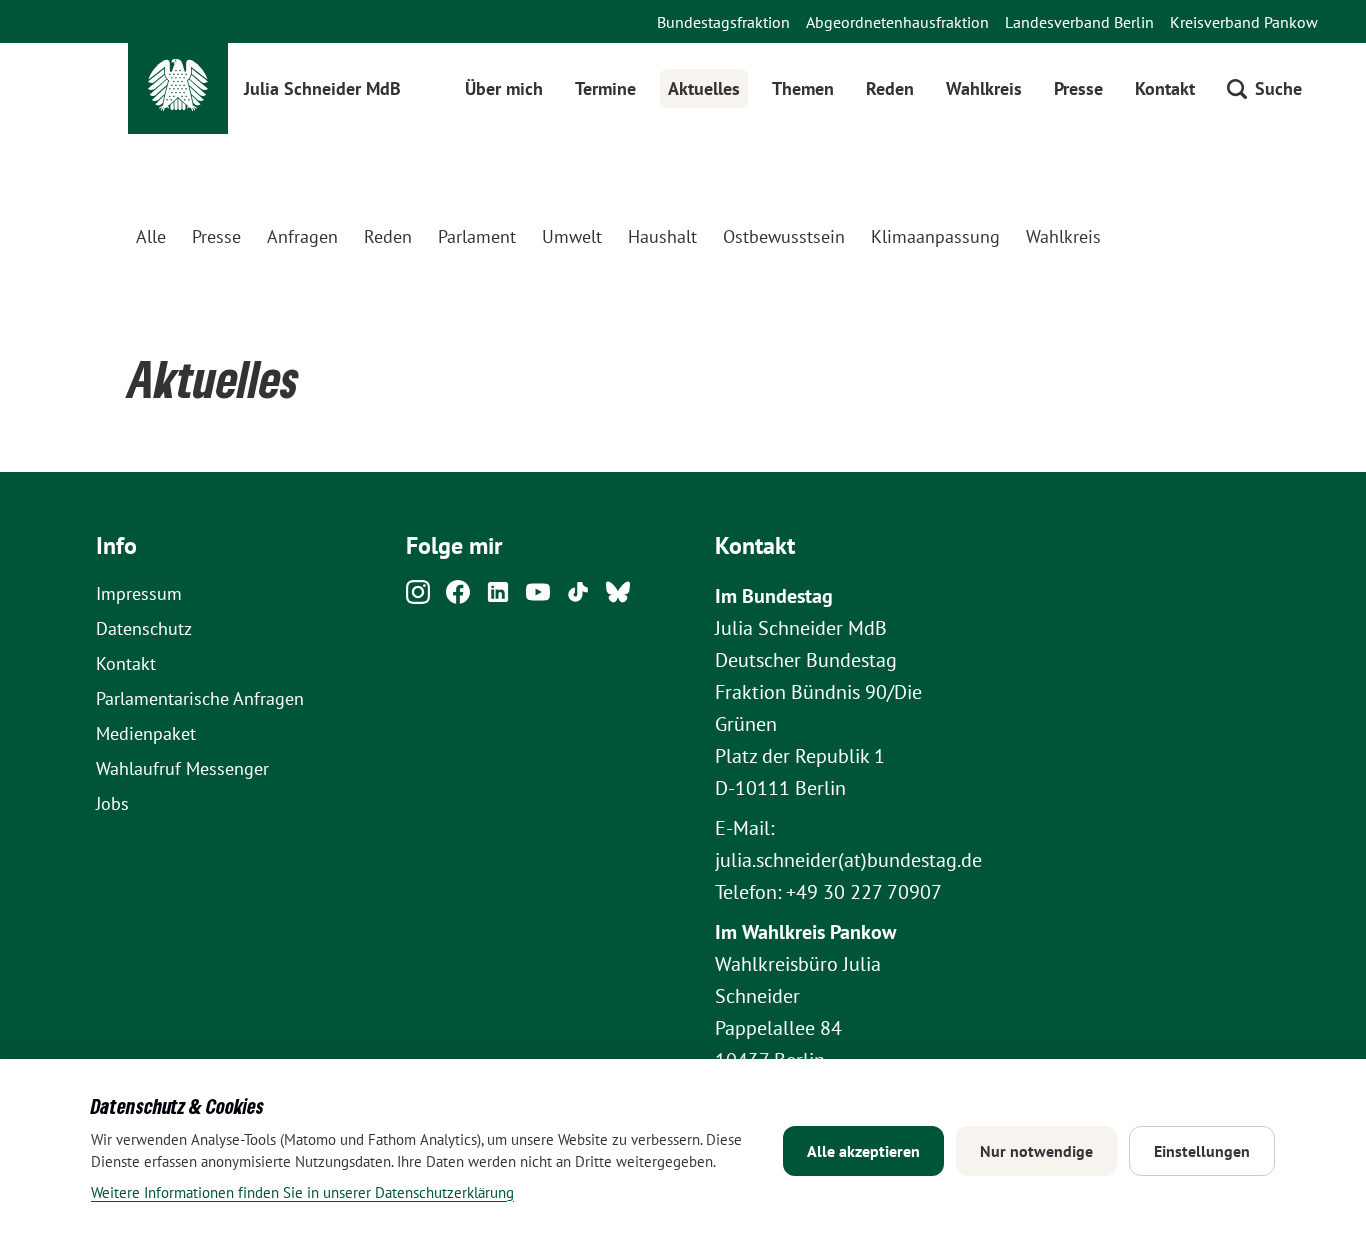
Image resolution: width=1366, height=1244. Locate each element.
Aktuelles (704, 88)
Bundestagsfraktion (723, 22)
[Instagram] (418, 597)
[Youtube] (538, 597)
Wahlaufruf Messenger (182, 768)
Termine (605, 88)
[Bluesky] (618, 597)
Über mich (504, 88)
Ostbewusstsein (784, 236)
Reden (890, 88)
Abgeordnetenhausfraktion (897, 22)
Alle (151, 236)
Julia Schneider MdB (322, 88)
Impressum (139, 593)
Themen (803, 88)
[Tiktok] (578, 597)
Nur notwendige (1036, 1151)
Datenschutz (144, 628)
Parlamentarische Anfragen (200, 698)
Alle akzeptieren (863, 1151)
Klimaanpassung (935, 236)
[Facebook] (458, 597)
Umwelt (572, 236)
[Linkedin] (498, 597)
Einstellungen (1202, 1151)
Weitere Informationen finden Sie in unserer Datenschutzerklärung (302, 1192)
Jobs (112, 803)
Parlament (477, 236)
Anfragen (302, 236)
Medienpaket (146, 733)
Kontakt (1165, 88)
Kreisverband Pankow (1244, 22)
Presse (1078, 88)
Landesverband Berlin (1079, 22)
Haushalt (662, 236)
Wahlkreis (984, 88)
